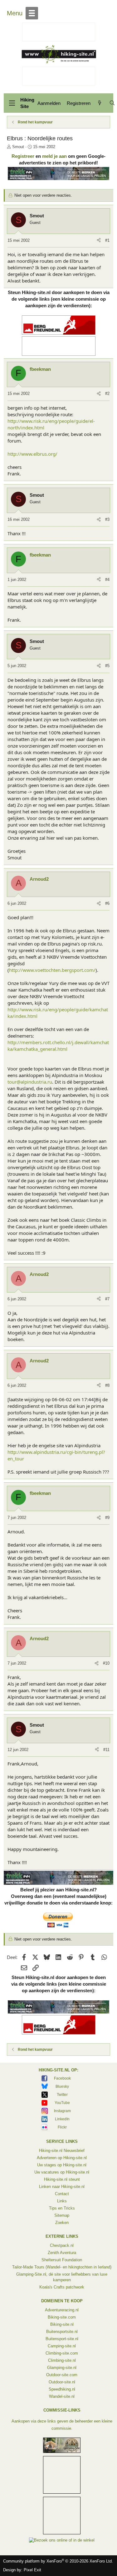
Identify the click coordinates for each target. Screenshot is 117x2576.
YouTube (62, 2103)
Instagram (62, 2111)
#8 (107, 1385)
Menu (15, 13)
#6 (107, 903)
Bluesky (62, 2086)
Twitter (62, 2095)
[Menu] (12, 103)
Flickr (62, 2127)
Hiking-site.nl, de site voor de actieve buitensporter (59, 54)
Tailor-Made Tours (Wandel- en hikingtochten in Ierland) (62, 2267)
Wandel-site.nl (62, 2396)
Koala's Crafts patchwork (62, 2287)
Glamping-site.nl (62, 2368)
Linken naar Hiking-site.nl (62, 2187)
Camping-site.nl (62, 2346)
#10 (106, 1663)
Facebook (62, 2078)
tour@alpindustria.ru (30, 1082)
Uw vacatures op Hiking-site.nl (62, 2172)
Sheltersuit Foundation (62, 2260)
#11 (106, 1750)
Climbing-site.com (62, 2353)
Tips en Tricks (62, 2208)
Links (62, 2201)
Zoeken (62, 2223)
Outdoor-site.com (62, 2375)
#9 (107, 1518)
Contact (62, 2194)
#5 (107, 666)
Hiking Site (27, 103)
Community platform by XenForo (58, 2561)
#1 (107, 240)
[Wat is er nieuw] (100, 103)
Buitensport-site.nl (62, 2339)
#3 (107, 519)
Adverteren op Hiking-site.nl (62, 2158)
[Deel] (99, 241)
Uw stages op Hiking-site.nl (62, 2165)
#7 (107, 1299)
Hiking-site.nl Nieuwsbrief (62, 2151)
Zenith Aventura (62, 2253)
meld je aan (54, 156)
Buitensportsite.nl (62, 2332)
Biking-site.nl (62, 2324)
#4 (107, 580)
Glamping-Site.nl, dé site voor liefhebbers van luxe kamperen (62, 2277)
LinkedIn (62, 2119)
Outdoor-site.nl (62, 2382)
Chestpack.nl (62, 2245)
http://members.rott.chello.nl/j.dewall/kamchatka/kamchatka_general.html (58, 1046)
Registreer (23, 156)
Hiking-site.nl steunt (62, 2179)
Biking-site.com (62, 2317)
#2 (107, 394)
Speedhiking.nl (62, 2389)
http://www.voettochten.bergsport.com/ (52, 970)
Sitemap (62, 2215)
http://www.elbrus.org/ (32, 454)
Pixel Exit (32, 2570)
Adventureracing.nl (62, 2310)
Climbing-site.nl (62, 2360)
